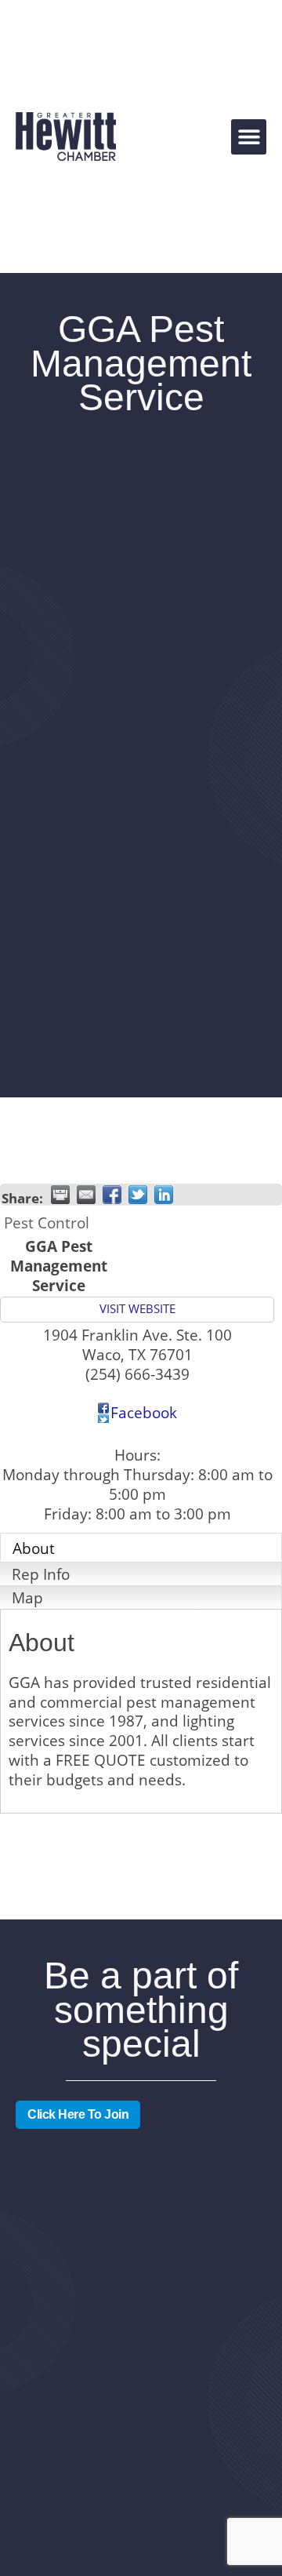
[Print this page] (60, 1195)
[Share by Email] (86, 1195)
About (34, 1548)
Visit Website (137, 1309)
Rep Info (41, 1574)
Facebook (144, 1412)
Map (27, 1597)
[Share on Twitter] (138, 1195)
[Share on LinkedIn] (164, 1195)
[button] (249, 137)
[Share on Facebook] (112, 1195)
